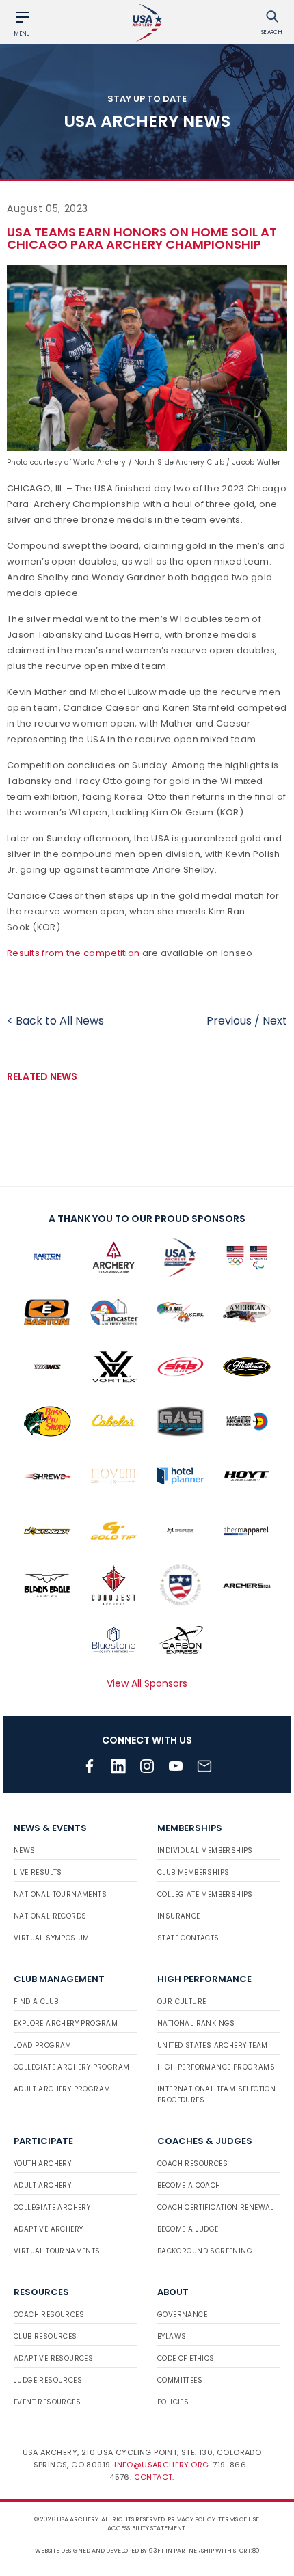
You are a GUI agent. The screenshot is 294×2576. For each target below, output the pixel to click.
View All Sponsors (147, 1683)
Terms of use (239, 2519)
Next (275, 1021)
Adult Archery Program (62, 2089)
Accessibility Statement (146, 2528)
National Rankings (196, 2023)
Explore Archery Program (66, 2023)
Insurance (179, 1916)
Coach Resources (192, 2164)
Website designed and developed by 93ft (99, 2551)
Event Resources (47, 2402)
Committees (180, 2380)
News (25, 1850)
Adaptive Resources (53, 2358)
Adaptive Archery (48, 2229)
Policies (173, 2402)
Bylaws (172, 2336)
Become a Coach (189, 2185)
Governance (182, 2315)
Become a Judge (188, 2229)
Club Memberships (193, 1872)
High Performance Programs (216, 2067)
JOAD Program (43, 2045)
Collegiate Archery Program (71, 2067)
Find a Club (36, 2002)
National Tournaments (60, 1894)
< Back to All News (55, 1021)
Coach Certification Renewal (216, 2207)
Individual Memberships (205, 1850)
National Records (50, 1916)
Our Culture (182, 2002)
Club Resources (45, 2336)
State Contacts (188, 1938)
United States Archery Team (212, 2045)
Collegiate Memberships (205, 1894)
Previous (229, 1021)
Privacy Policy (191, 2519)
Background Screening (205, 2251)
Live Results (38, 1872)
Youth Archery (42, 2164)
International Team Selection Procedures (216, 2094)
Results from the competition (73, 953)
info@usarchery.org (161, 2465)
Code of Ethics (186, 2358)
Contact (153, 2477)
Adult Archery (42, 2185)
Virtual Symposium (52, 1938)
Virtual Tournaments (57, 2251)
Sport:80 (246, 2551)
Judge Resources (48, 2380)
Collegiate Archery (52, 2207)
